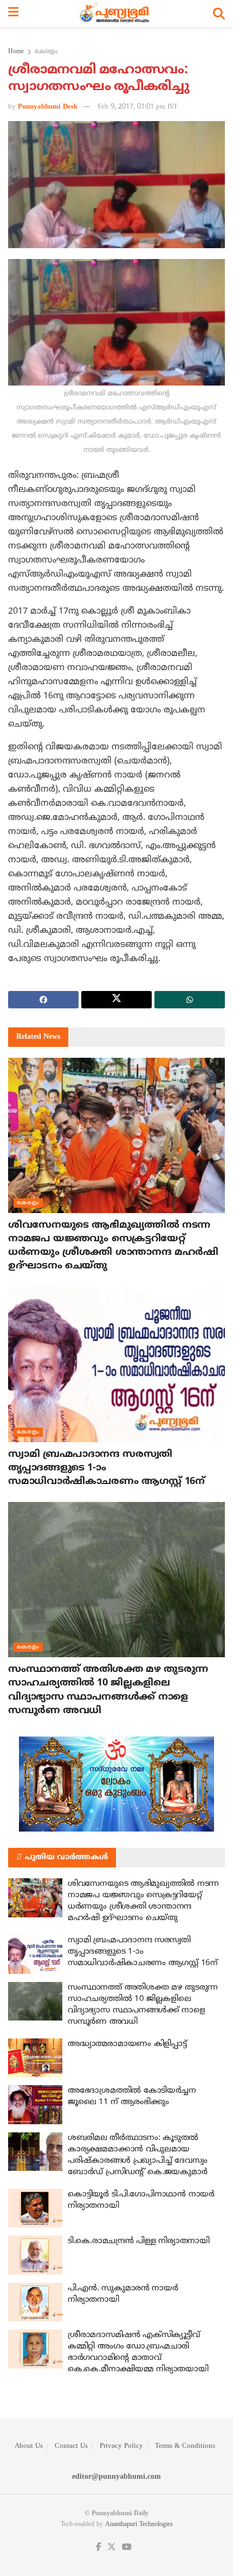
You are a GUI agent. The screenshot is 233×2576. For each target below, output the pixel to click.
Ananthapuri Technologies (139, 2525)
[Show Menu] (13, 14)
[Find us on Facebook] (99, 2547)
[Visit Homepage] (116, 14)
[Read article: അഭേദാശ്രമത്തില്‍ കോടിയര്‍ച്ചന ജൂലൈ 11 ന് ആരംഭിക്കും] (35, 2105)
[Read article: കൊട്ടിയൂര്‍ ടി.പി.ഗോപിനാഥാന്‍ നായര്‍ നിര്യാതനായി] (35, 2208)
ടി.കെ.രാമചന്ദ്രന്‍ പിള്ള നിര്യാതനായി (139, 2241)
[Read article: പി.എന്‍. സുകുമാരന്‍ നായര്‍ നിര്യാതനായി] (35, 2302)
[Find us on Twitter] (112, 2547)
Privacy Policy (121, 2446)
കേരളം (46, 52)
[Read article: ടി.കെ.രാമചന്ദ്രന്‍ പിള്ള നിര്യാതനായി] (35, 2255)
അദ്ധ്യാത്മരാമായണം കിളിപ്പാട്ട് (127, 2044)
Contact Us (71, 2446)
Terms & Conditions (185, 2446)
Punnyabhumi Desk (48, 107)
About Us (29, 2446)
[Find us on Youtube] (127, 2547)
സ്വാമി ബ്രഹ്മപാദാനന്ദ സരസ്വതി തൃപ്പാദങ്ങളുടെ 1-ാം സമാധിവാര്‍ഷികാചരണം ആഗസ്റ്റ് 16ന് (143, 1952)
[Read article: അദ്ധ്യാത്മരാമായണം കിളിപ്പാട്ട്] (35, 2058)
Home (16, 52)
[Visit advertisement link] (116, 1784)
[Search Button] (219, 14)
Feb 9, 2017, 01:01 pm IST (138, 107)
